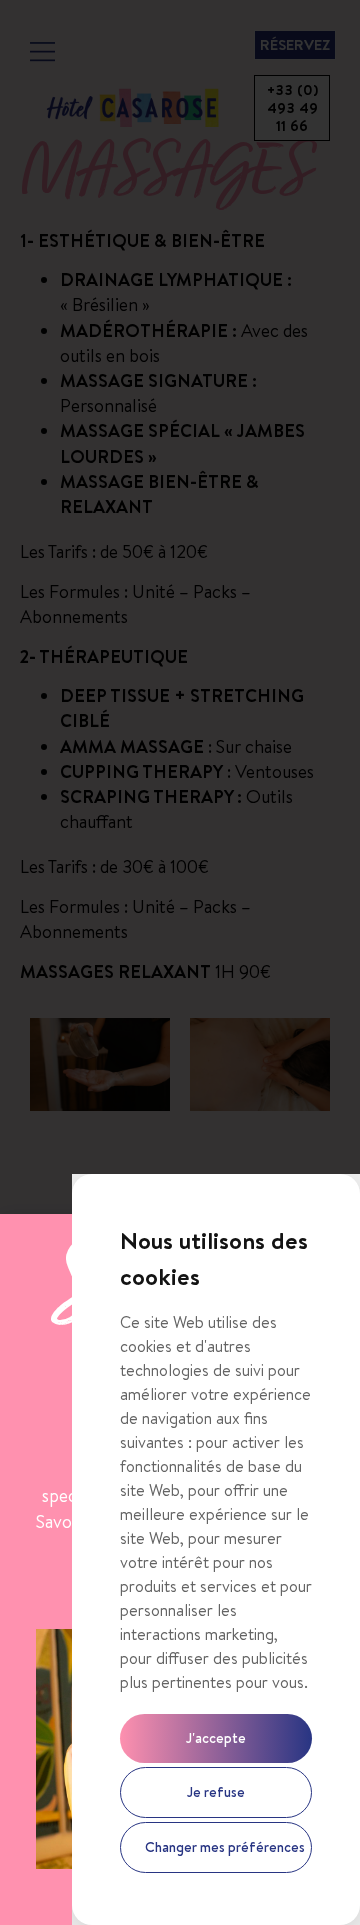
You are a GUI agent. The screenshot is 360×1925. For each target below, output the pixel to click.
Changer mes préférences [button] (225, 1847)
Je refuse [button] (216, 1792)
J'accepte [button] (216, 1738)
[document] (180, 962)
